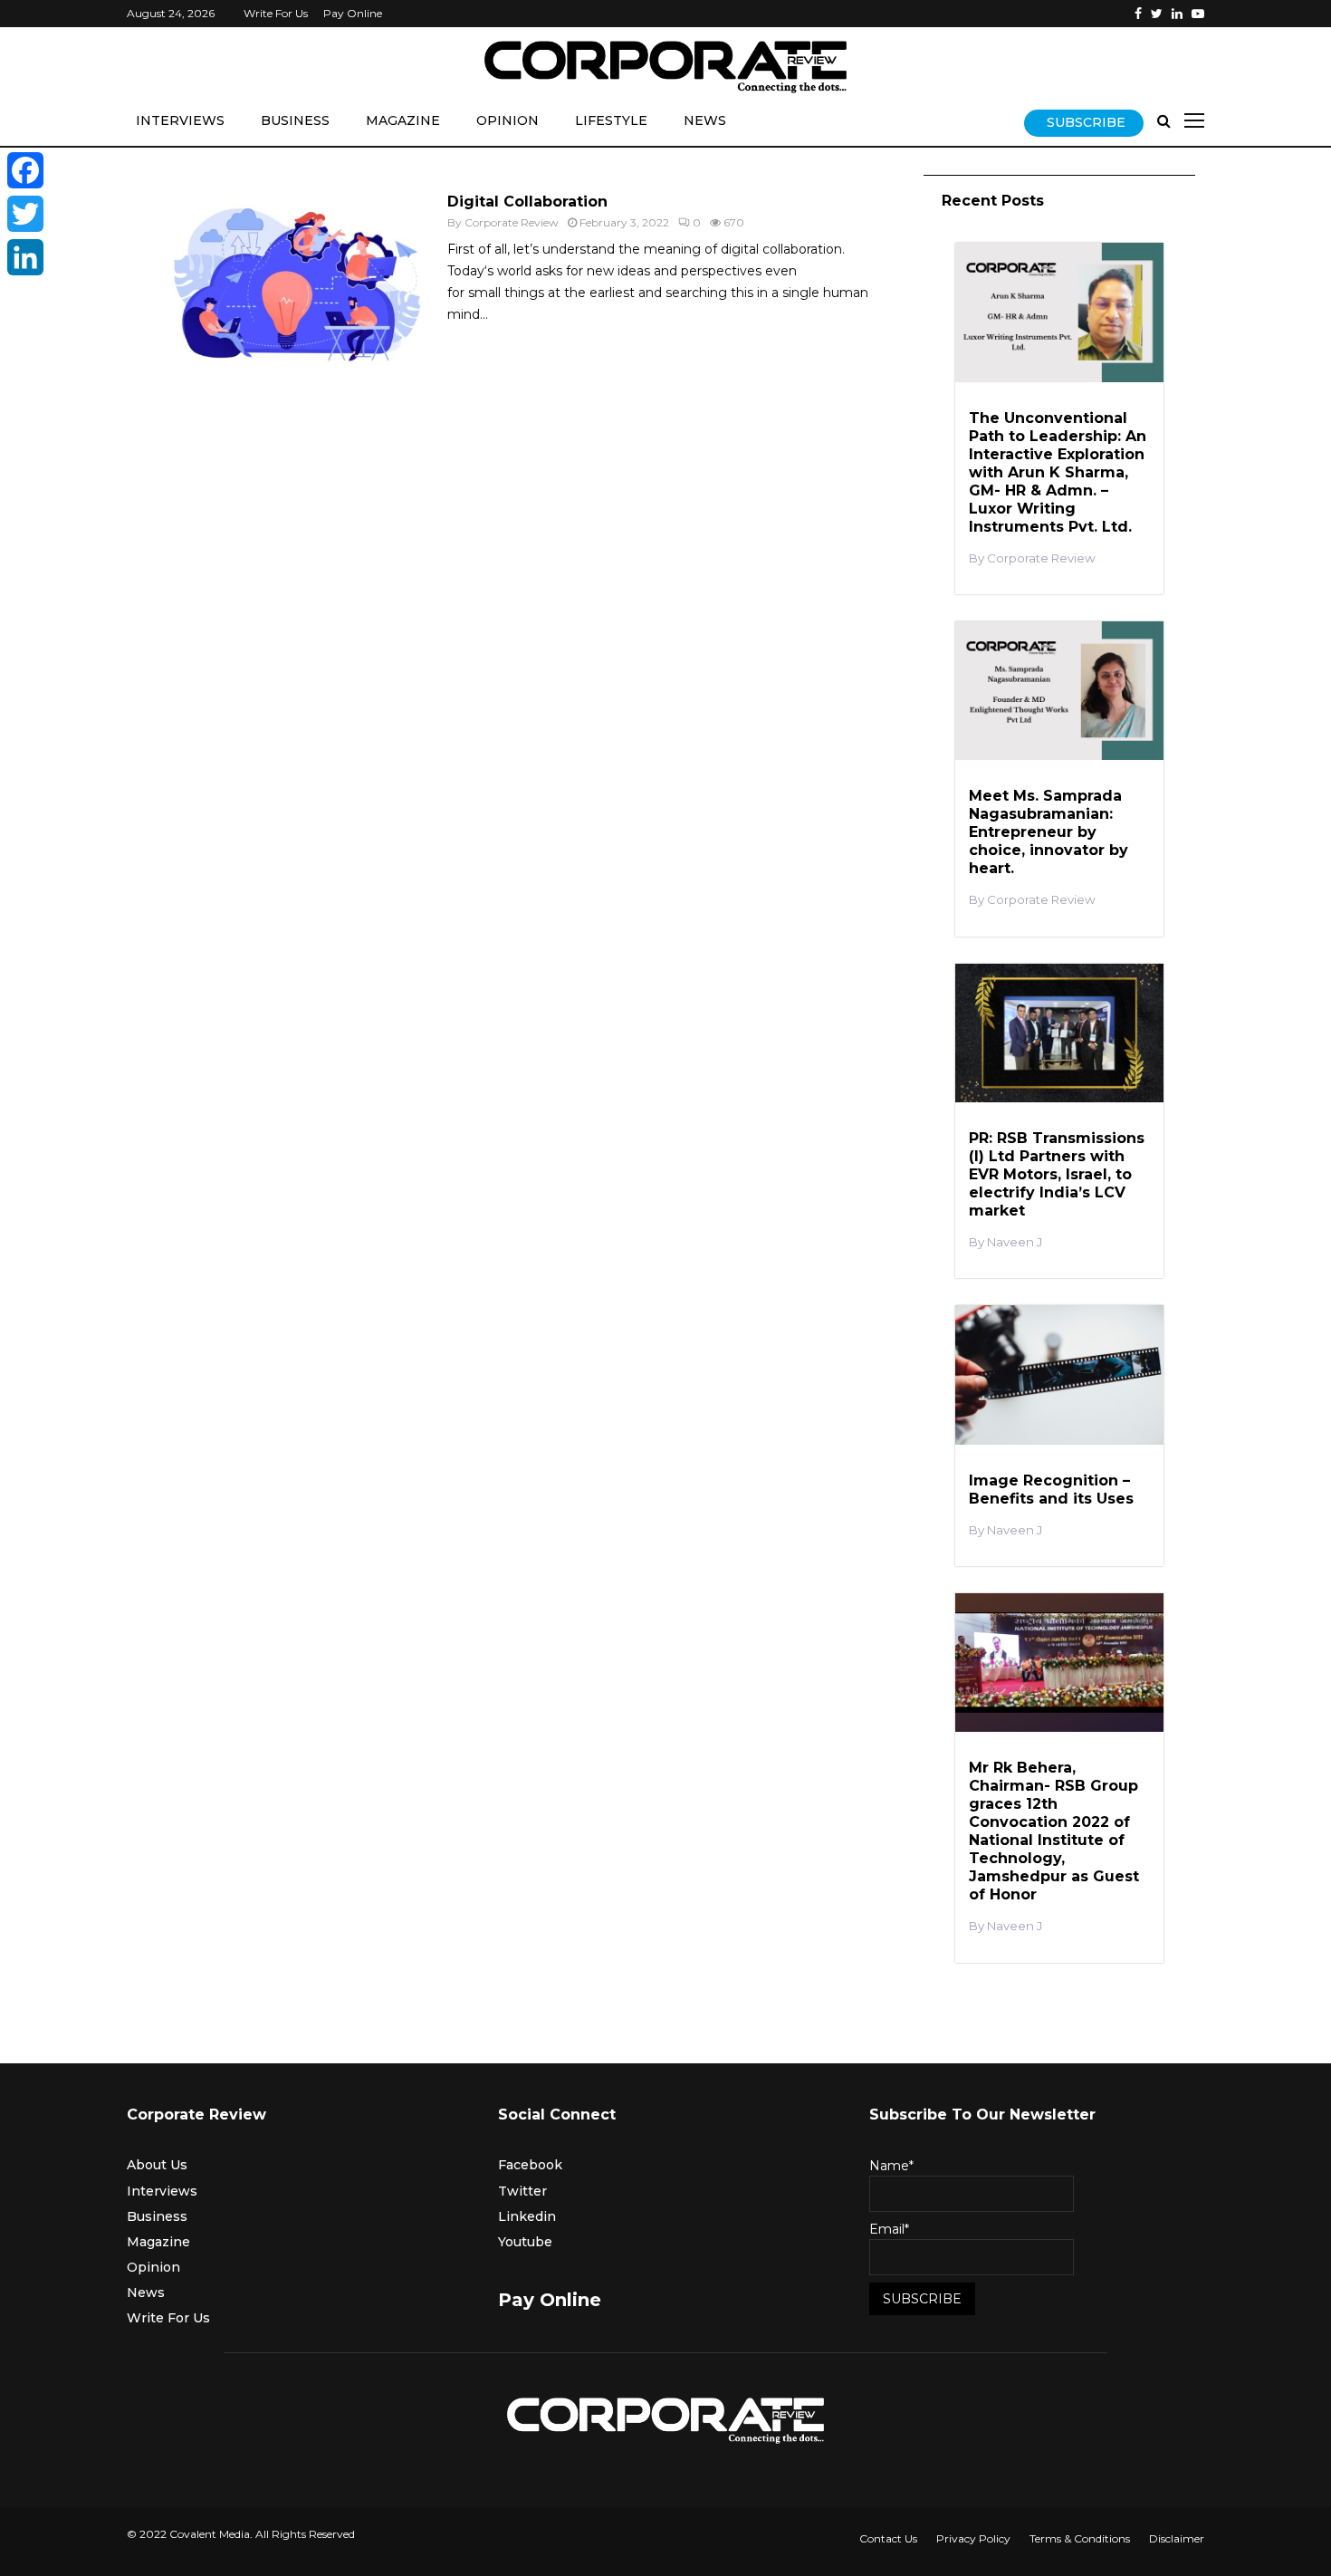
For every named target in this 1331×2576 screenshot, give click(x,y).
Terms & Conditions (1080, 2538)
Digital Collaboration (527, 202)
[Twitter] (1157, 14)
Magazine (403, 120)
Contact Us (888, 2538)
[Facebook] (1138, 14)
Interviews (180, 120)
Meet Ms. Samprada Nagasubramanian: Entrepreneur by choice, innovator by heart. (1049, 832)
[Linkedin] (1177, 14)
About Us (157, 2165)
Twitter (522, 2191)
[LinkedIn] (25, 257)
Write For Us (276, 13)
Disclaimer (1177, 2538)
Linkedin (527, 2216)
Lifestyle (611, 120)
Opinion (508, 120)
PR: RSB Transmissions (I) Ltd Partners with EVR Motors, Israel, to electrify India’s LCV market (1057, 1174)
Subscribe (1086, 122)
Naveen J (1015, 1242)
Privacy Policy (973, 2538)
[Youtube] (1198, 14)
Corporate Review (512, 222)
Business (295, 120)
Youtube (525, 2242)
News (705, 120)
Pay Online (353, 13)
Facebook (530, 2165)
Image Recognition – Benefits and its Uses (1051, 1490)
